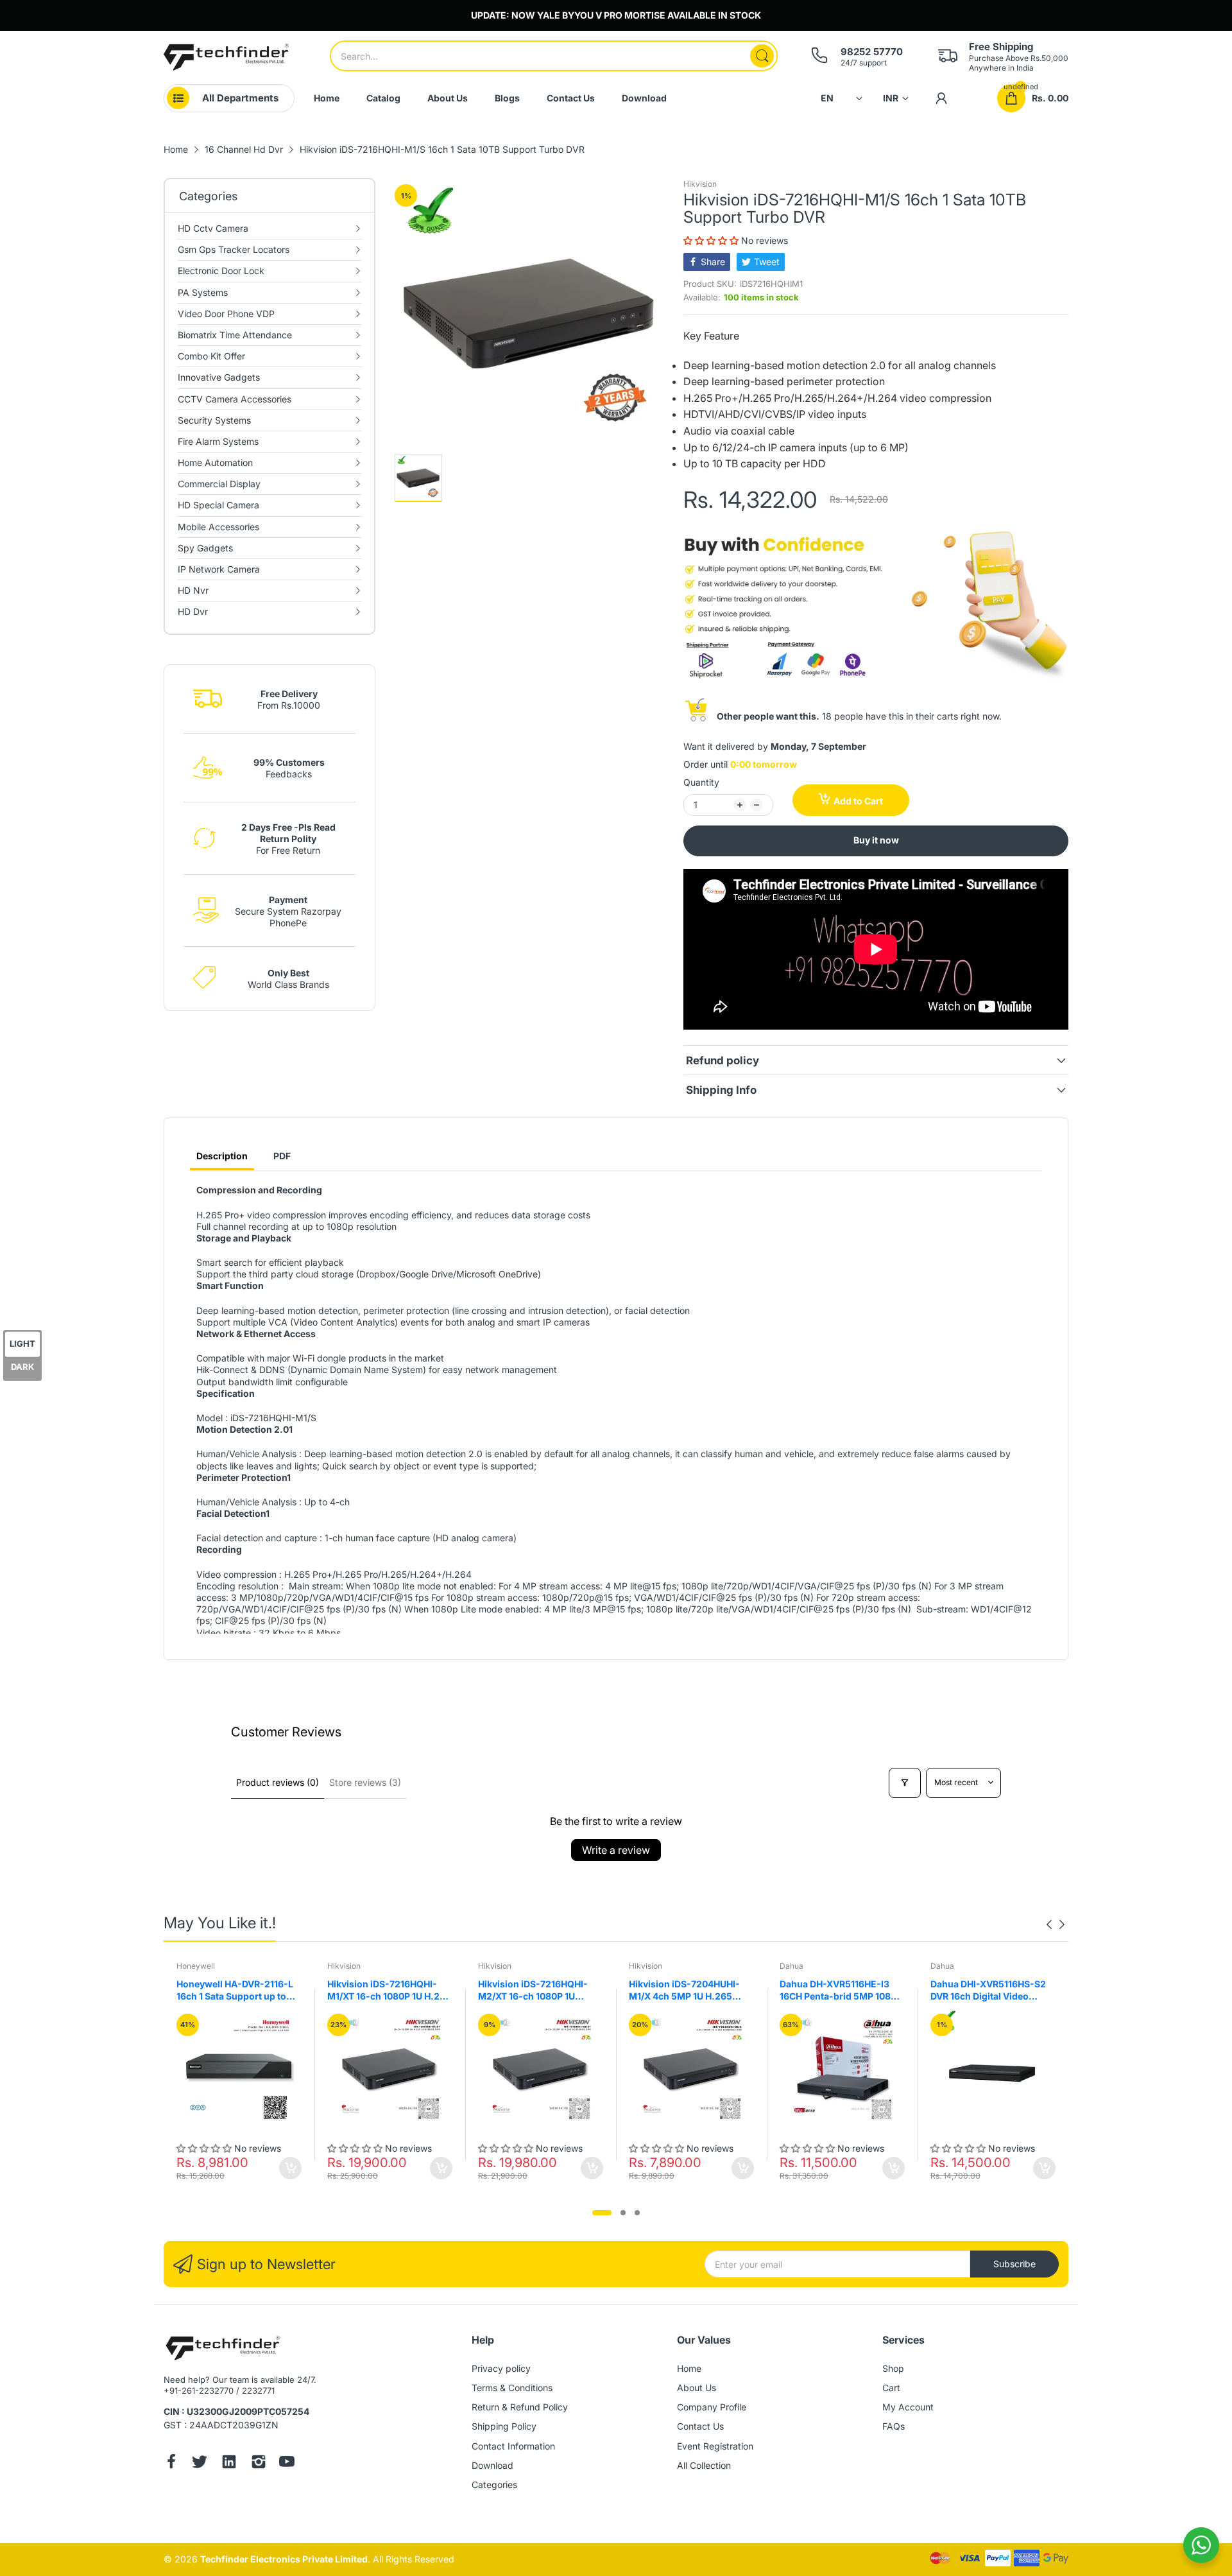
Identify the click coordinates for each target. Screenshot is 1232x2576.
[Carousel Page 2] (623, 2213)
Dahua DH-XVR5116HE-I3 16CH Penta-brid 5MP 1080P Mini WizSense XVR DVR (841, 1991)
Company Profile (712, 2407)
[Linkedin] (229, 2463)
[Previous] (1062, 1924)
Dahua (791, 1966)
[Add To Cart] (290, 2168)
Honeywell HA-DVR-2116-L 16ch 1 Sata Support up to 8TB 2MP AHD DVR (235, 1991)
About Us (697, 2388)
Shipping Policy (504, 2426)
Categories (494, 2485)
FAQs (894, 2426)
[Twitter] (200, 2463)
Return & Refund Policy (520, 2407)
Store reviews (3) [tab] (365, 1782)
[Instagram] (259, 2463)
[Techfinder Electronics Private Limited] (226, 57)
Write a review (616, 1850)
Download (492, 2465)
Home (689, 2368)
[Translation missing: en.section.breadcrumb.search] (762, 56)
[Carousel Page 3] (637, 2213)
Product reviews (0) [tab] (278, 1782)
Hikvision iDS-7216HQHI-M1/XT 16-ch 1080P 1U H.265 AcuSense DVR (389, 1991)
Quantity (701, 782)
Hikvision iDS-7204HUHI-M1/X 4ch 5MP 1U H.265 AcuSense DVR (684, 1991)
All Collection (704, 2465)
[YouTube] (287, 2463)
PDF (282, 1156)
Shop (893, 2368)
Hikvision (700, 184)
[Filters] (905, 1783)
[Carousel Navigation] (1056, 1924)
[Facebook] (171, 2463)
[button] (712, 240)
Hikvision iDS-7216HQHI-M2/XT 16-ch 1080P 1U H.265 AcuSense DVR (533, 1991)
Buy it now (876, 840)
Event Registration (715, 2446)
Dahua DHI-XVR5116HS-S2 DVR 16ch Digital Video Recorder (988, 1991)
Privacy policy (501, 2368)
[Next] (1049, 1924)
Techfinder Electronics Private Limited (284, 2559)
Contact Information (513, 2446)
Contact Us (700, 2426)
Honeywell (196, 1966)
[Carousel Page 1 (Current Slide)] (602, 2213)
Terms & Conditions (512, 2388)
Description (222, 1156)
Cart (891, 2388)
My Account (908, 2407)
